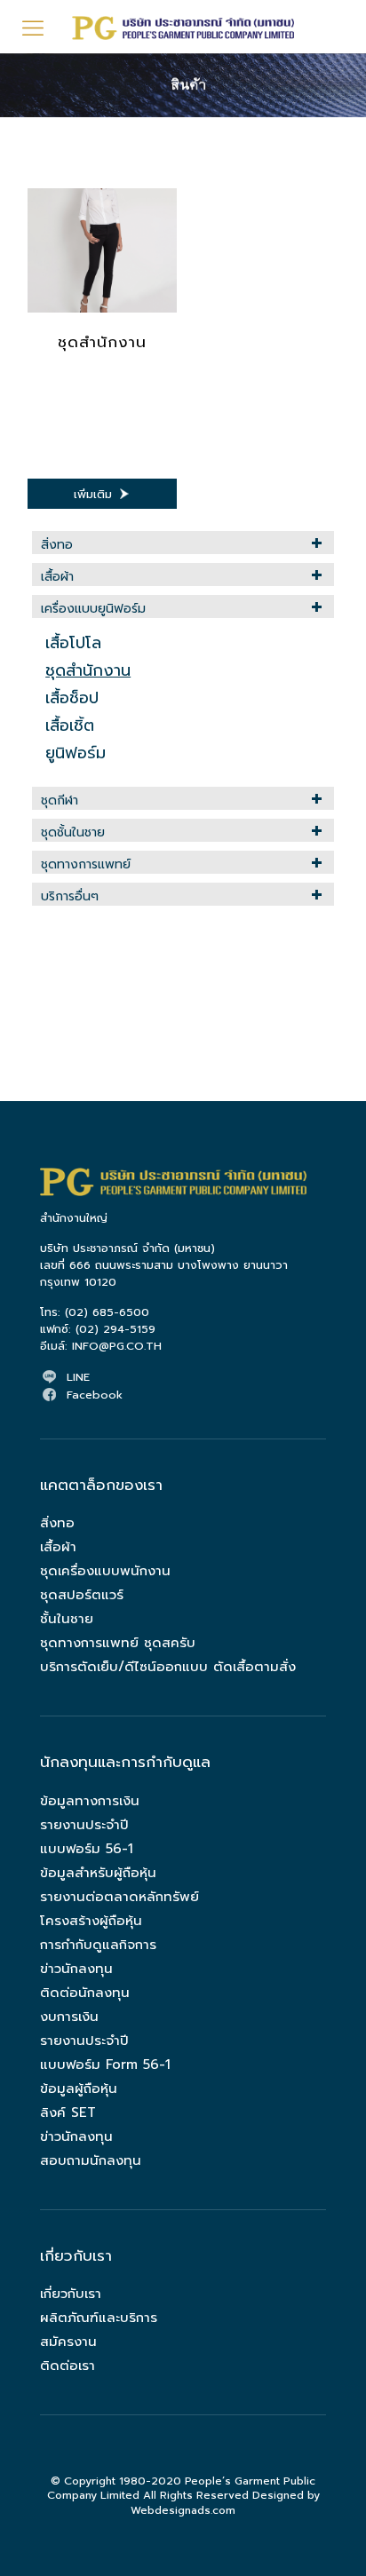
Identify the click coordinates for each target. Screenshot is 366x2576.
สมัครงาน (68, 2342)
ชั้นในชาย (67, 1619)
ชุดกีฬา (60, 801)
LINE (78, 1377)
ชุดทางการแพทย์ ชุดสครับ (118, 1643)
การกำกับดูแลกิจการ (98, 1945)
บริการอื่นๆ (70, 896)
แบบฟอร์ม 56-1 (87, 1849)
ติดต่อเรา (68, 2366)
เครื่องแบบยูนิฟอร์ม (93, 609)
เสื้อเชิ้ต (70, 725)
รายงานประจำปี (84, 1825)
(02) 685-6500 (107, 1312)
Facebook (95, 1395)
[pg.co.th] (183, 27)
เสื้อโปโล (73, 643)
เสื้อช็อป (72, 698)
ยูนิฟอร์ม (76, 753)
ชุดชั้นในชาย (73, 832)
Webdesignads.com (183, 2510)
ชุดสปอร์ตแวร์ (82, 1595)
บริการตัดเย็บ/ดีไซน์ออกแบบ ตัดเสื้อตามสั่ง (168, 1667)
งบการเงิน (69, 2017)
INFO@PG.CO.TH (117, 1346)
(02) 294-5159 (115, 1329)
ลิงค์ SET (68, 2112)
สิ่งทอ (57, 545)
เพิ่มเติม (93, 494)
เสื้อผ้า (57, 577)
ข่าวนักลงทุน (76, 1969)
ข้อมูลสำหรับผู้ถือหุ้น (98, 1873)
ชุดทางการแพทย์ (86, 864)
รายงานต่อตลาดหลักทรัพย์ (119, 1897)
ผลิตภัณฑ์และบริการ (99, 2318)
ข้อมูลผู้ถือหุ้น (79, 2089)
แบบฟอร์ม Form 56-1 (105, 2065)
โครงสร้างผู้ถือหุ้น (91, 1921)
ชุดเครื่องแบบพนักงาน (105, 1571)
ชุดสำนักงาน (102, 342)
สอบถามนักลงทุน (91, 2160)
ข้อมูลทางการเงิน (90, 1801)
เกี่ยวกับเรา (71, 2294)
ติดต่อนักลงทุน (85, 1993)
